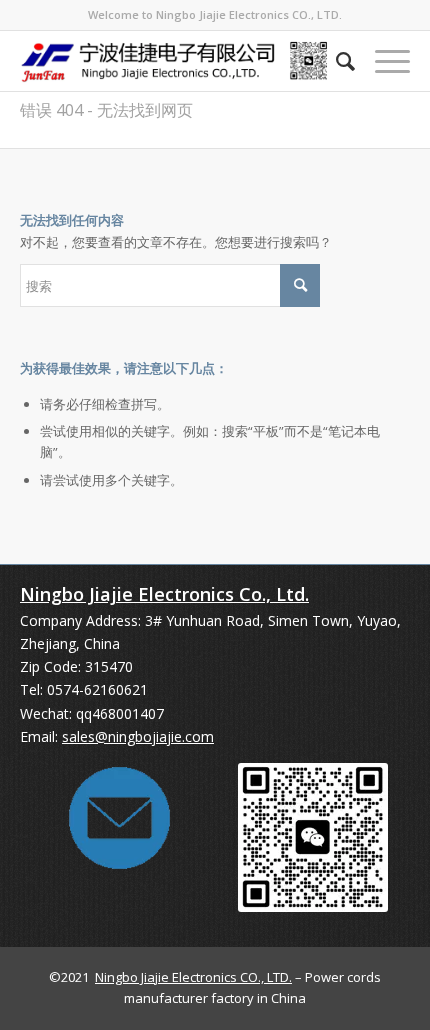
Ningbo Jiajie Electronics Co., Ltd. (164, 594)
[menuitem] (335, 61)
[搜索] (335, 61)
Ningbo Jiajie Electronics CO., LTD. (193, 977)
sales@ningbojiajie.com (138, 736)
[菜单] (382, 61)
